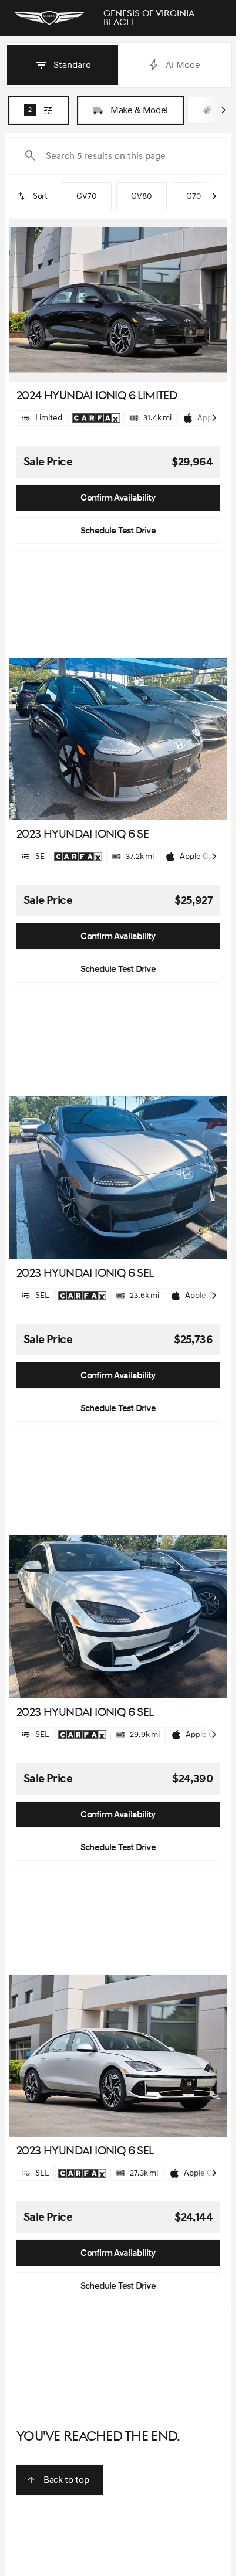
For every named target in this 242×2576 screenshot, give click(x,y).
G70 (194, 196)
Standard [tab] (72, 65)
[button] (26, 300)
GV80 (142, 196)
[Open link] (96, 418)
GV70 (87, 196)
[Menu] (210, 18)
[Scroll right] (223, 110)
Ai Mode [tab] (183, 65)
